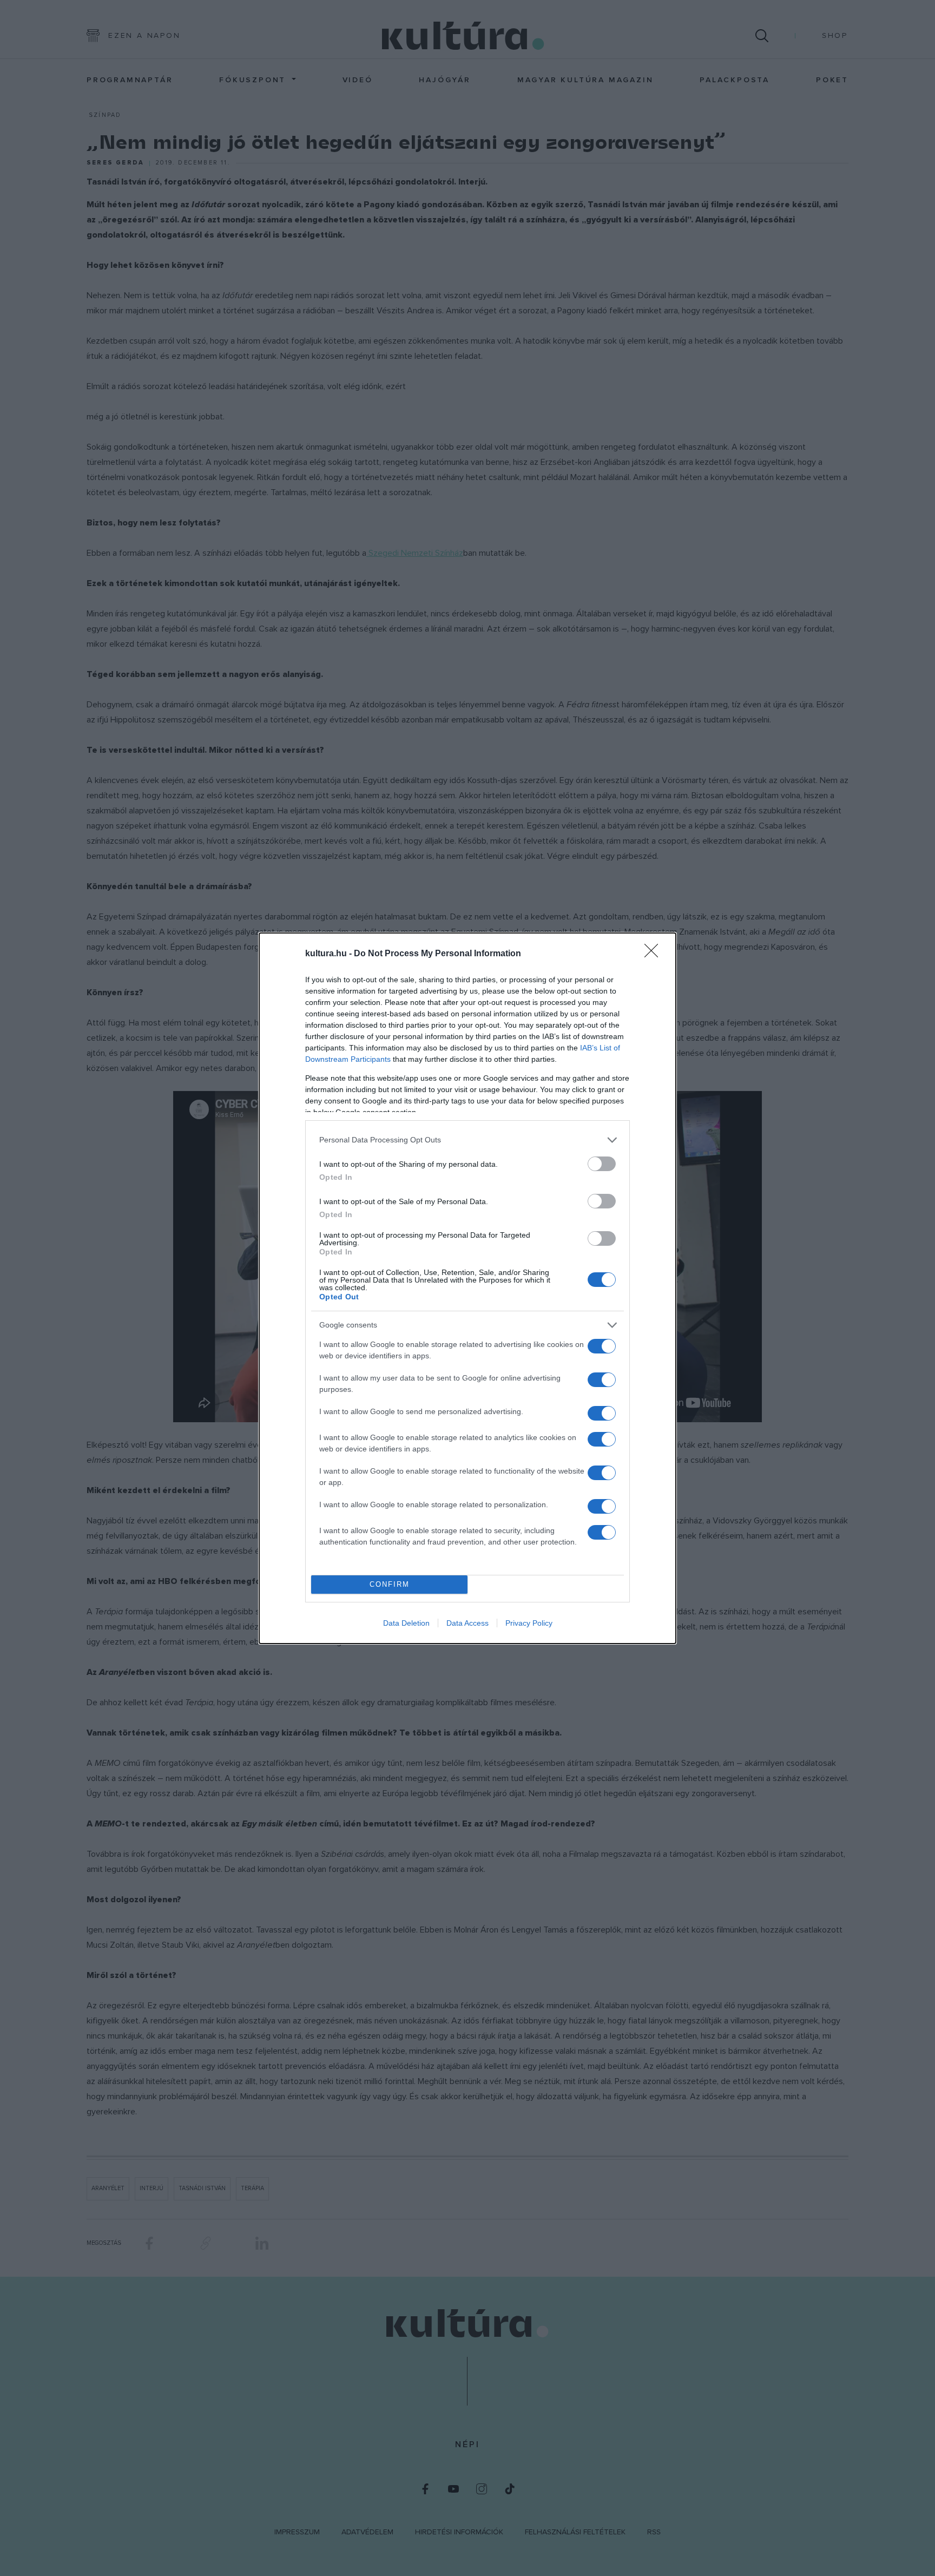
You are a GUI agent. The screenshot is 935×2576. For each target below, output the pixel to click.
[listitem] (467, 1140)
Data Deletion (406, 1623)
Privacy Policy (529, 1623)
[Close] (655, 954)
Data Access (467, 1623)
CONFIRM (390, 1584)
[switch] (602, 1164)
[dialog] (467, 1288)
